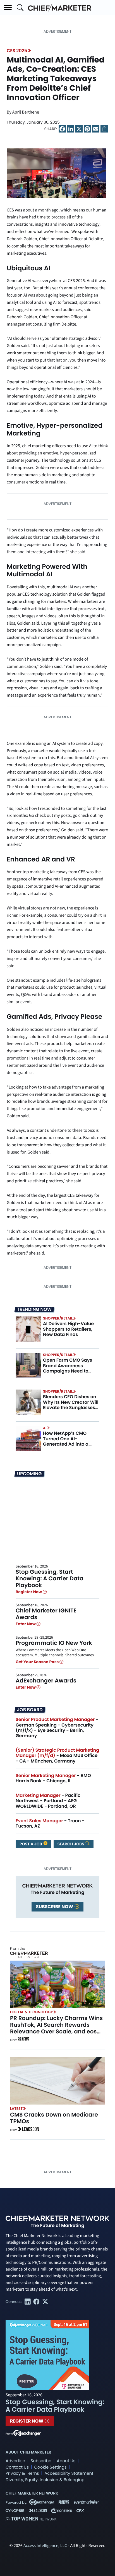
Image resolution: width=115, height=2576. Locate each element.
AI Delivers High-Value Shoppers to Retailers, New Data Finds (68, 1329)
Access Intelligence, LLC (45, 2546)
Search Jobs (71, 1844)
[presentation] (56, 173)
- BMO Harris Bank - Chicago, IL (53, 1778)
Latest (16, 2109)
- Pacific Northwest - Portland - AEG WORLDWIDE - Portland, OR (48, 1801)
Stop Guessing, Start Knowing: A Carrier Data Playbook (50, 1578)
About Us (66, 2461)
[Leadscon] (28, 2130)
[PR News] (23, 2040)
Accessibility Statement (69, 2473)
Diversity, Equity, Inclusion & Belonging (45, 2480)
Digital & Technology (32, 2012)
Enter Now (26, 1624)
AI (45, 1428)
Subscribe (41, 2461)
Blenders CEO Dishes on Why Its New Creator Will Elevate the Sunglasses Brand (71, 1405)
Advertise (15, 2461)
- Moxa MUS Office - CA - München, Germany (57, 1755)
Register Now (29, 1592)
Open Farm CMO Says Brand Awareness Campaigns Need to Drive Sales (68, 1368)
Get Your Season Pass (38, 1662)
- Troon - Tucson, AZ (50, 1823)
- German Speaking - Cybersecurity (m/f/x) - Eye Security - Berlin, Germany (57, 1728)
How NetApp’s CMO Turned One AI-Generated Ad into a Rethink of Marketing (66, 1441)
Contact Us (17, 2467)
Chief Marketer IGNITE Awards (46, 1614)
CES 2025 (17, 51)
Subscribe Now (55, 1907)
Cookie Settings (51, 2467)
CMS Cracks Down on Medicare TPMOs (54, 2118)
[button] (8, 8)
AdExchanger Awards (46, 1681)
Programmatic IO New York (54, 1643)
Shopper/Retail (58, 1318)
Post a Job (31, 1844)
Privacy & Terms (22, 2473)
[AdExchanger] (27, 2433)
